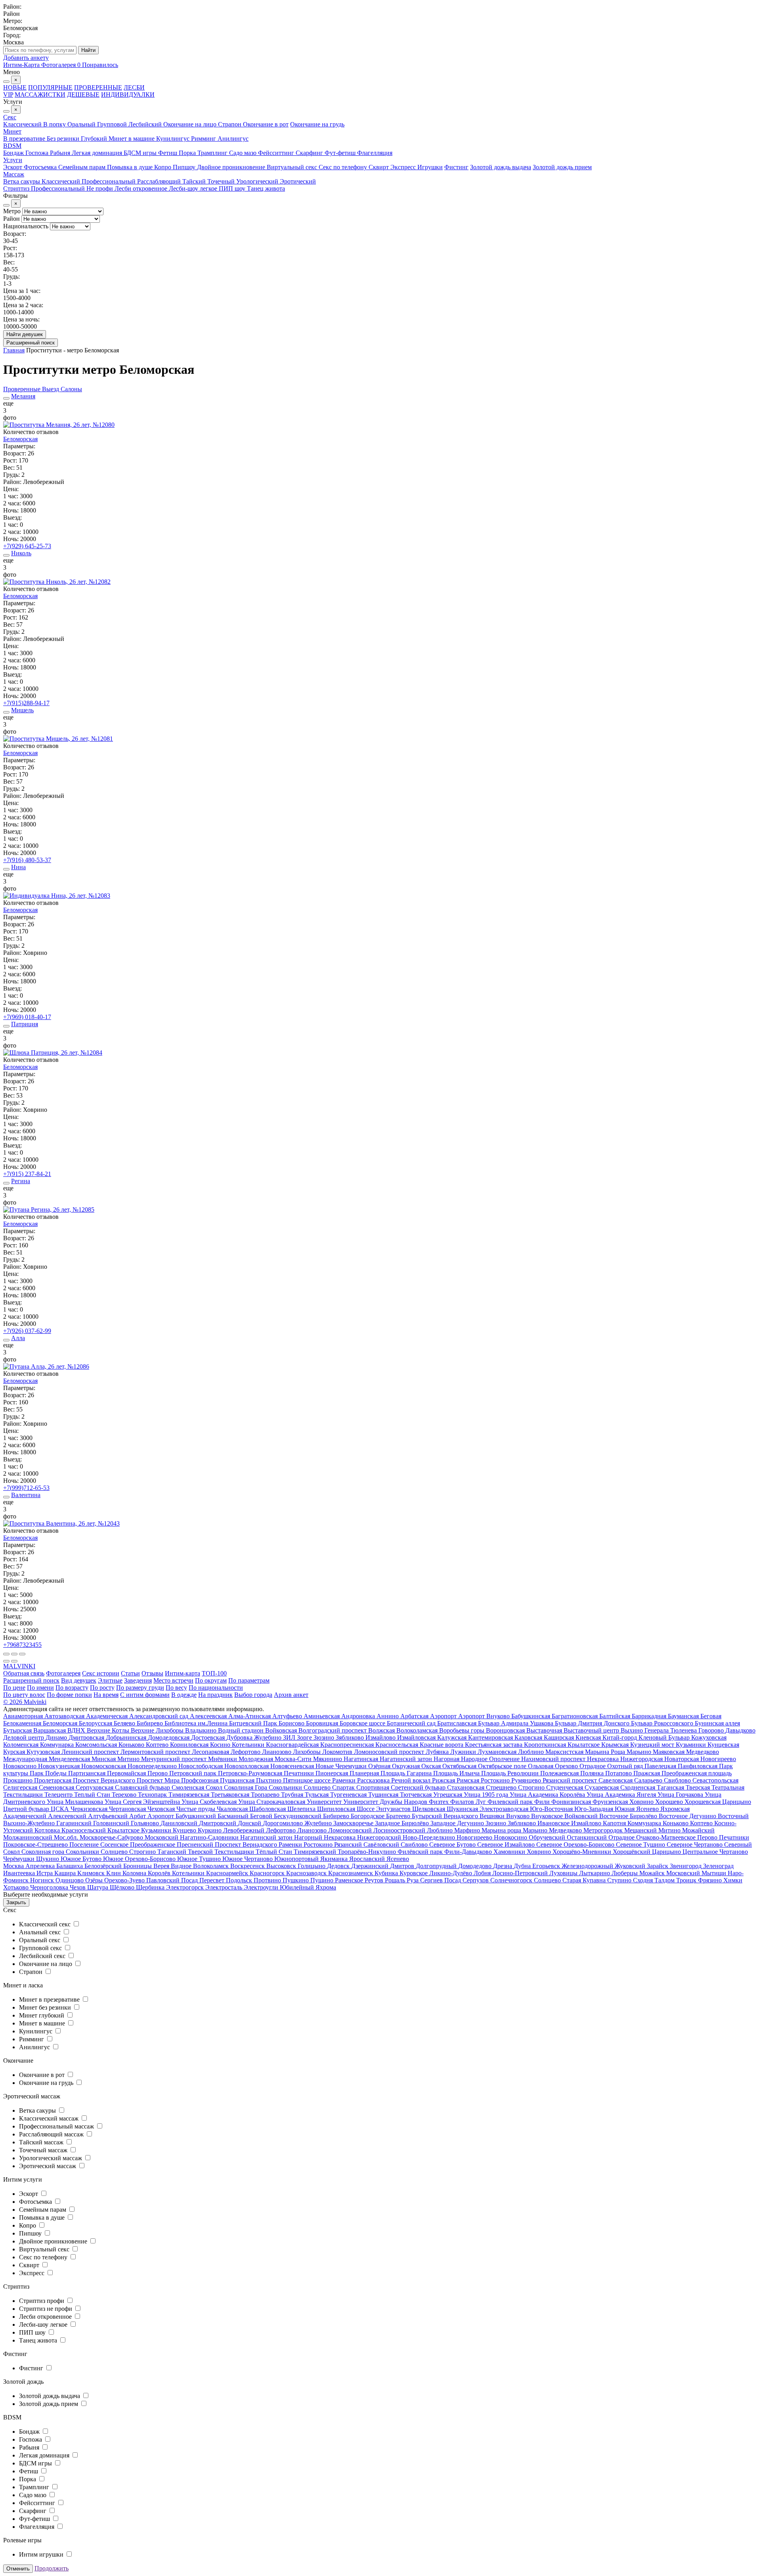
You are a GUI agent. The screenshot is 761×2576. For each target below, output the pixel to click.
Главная (14, 350)
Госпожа (38, 153)
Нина (18, 867)
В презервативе (25, 139)
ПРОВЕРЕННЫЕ (98, 87)
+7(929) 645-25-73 (27, 546)
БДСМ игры (141, 153)
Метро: (13, 21)
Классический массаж (50, 2118)
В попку (55, 124)
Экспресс (404, 167)
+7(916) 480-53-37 (27, 860)
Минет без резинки (46, 2007)
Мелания (23, 396)
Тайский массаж (42, 2142)
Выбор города (253, 1695)
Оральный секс (40, 1940)
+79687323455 (22, 1645)
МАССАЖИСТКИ (40, 95)
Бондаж (14, 153)
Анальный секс (41, 1932)
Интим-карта (183, 1673)
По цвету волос (24, 1695)
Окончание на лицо (191, 124)
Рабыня (61, 153)
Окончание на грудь (317, 124)
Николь (21, 553)
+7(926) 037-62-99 (27, 1331)
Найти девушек (25, 334)
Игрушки (430, 167)
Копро (163, 167)
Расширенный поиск (31, 343)
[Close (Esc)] (6, 1654)
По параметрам (249, 1680)
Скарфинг (310, 153)
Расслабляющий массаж (52, 2134)
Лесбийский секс (43, 1956)
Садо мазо (244, 153)
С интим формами (145, 1695)
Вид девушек (79, 1680)
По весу (176, 1688)
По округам (211, 1680)
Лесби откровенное (142, 188)
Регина (21, 1181)
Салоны (71, 389)
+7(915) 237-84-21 (27, 1174)
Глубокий (95, 139)
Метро (12, 211)
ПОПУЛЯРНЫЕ (50, 87)
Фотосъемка (41, 167)
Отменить (18, 2569)
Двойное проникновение (232, 167)
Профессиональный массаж (57, 2126)
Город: (12, 35)
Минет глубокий (42, 2015)
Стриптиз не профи (46, 2309)
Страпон (230, 124)
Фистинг (456, 167)
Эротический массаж (48, 2166)
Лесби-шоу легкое (194, 188)
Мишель (22, 710)
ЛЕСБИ (134, 87)
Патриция (25, 1024)
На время (106, 1695)
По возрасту (72, 1688)
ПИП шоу (233, 188)
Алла (18, 1338)
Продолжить (52, 2568)
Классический (23, 124)
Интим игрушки (42, 2554)
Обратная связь (24, 1673)
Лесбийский (146, 124)
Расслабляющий (160, 181)
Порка (188, 153)
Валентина (26, 1495)
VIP (8, 95)
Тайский (195, 181)
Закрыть (16, 1902)
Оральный (82, 124)
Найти (88, 50)
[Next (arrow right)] (14, 1661)
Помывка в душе (131, 167)
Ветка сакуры (22, 181)
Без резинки (64, 139)
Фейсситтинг (277, 153)
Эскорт (13, 167)
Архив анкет (291, 1695)
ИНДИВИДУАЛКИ (128, 95)
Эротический (298, 181)
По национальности (216, 1688)
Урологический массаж (51, 2158)
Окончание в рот (266, 124)
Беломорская (20, 439)
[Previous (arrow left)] (6, 1661)
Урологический (258, 181)
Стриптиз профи (42, 2301)
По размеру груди (140, 1688)
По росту (102, 1688)
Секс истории (101, 1673)
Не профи (100, 188)
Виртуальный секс (293, 167)
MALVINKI (19, 1666)
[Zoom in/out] (22, 1654)
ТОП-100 (214, 1673)
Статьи (130, 1673)
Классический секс (46, 1924)
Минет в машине (132, 139)
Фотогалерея (63, 1673)
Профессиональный (109, 181)
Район (11, 219)
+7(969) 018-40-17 (27, 1017)
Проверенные (23, 389)
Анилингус (233, 139)
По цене (14, 1688)
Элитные (110, 1680)
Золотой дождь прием (562, 167)
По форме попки (69, 1695)
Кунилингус (174, 139)
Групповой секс (41, 1948)
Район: (12, 7)
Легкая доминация (98, 153)
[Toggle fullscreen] (14, 1654)
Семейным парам (83, 167)
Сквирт (380, 167)
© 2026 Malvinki (25, 1702)
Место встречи (173, 1680)
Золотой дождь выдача (501, 167)
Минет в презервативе (50, 1999)
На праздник (215, 1695)
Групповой (113, 124)
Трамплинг (213, 153)
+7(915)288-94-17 (26, 703)
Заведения (138, 1680)
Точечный (222, 181)
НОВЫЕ (15, 87)
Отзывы (152, 1673)
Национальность (26, 226)
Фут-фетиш (341, 153)
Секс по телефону (344, 167)
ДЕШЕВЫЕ (83, 95)
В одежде (184, 1695)
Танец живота (266, 188)
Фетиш (168, 153)
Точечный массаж (44, 2150)
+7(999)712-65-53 (26, 1488)
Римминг (204, 139)
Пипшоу (185, 167)
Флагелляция (375, 153)
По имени (40, 1688)
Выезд (51, 389)
